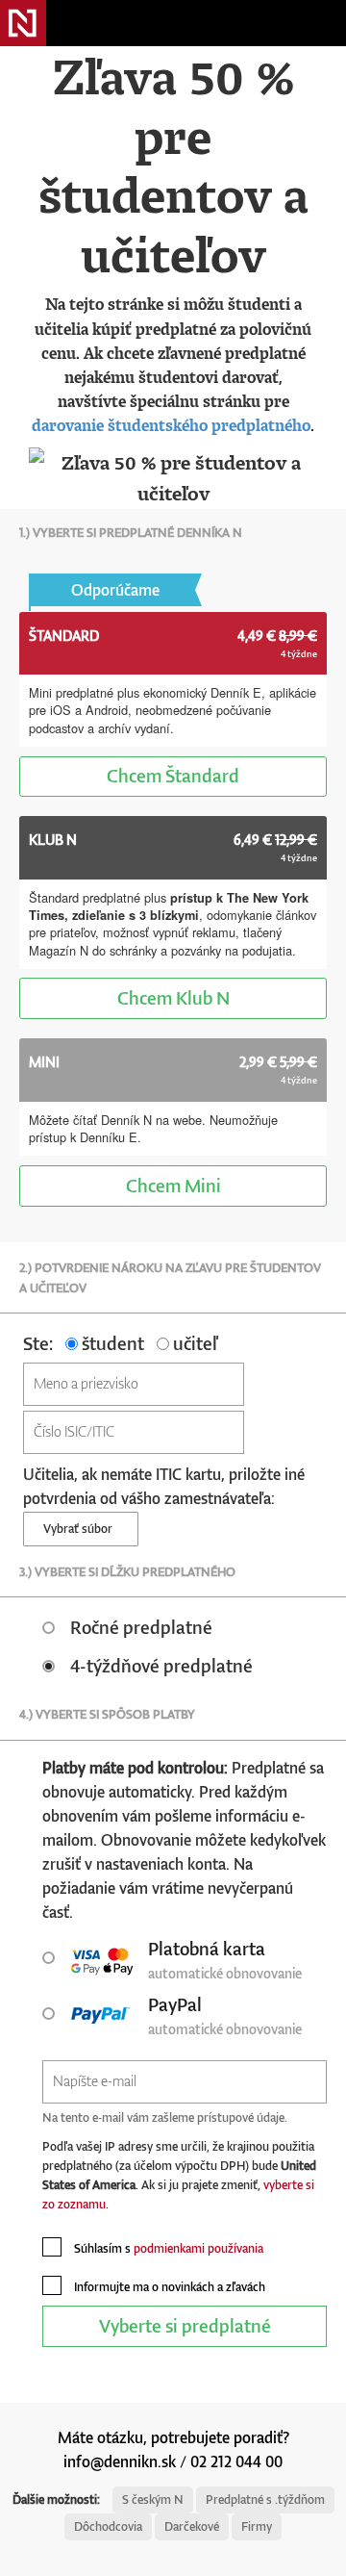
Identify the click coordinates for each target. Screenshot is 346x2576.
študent (111, 1343)
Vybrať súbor (81, 1529)
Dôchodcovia (108, 2526)
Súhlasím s (167, 2248)
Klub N (173, 997)
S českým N (153, 2499)
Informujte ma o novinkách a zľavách (168, 2287)
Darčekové (192, 2526)
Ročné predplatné (141, 1627)
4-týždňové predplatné (161, 1665)
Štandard (173, 775)
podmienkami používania (198, 2248)
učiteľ (193, 1343)
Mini (173, 1185)
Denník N (23, 23)
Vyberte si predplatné (185, 2325)
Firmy (257, 2526)
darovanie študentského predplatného (171, 425)
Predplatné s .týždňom (265, 2499)
